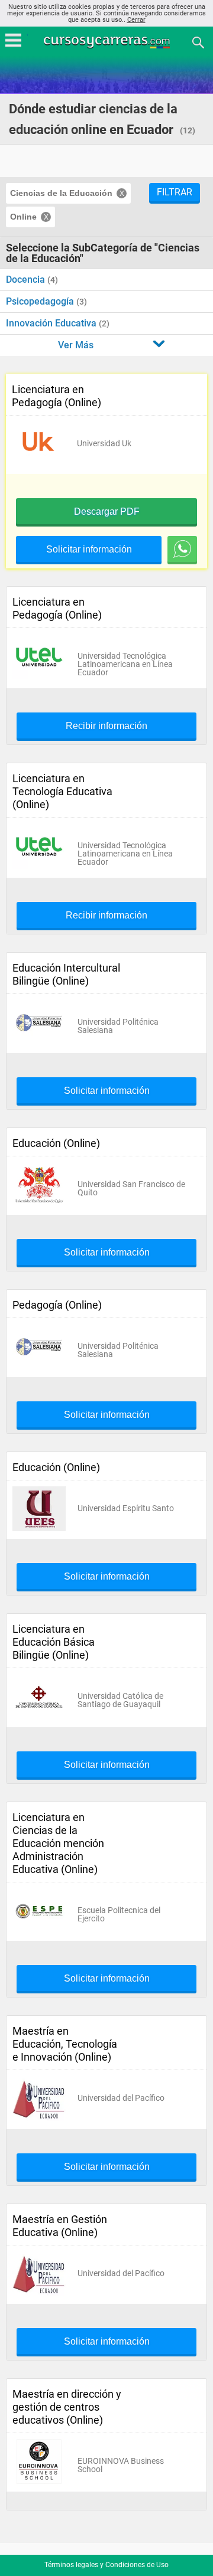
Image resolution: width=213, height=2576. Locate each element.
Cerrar (136, 20)
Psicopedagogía (41, 301)
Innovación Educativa (52, 323)
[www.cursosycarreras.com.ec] (108, 42)
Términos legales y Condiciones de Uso (106, 2565)
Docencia (27, 279)
